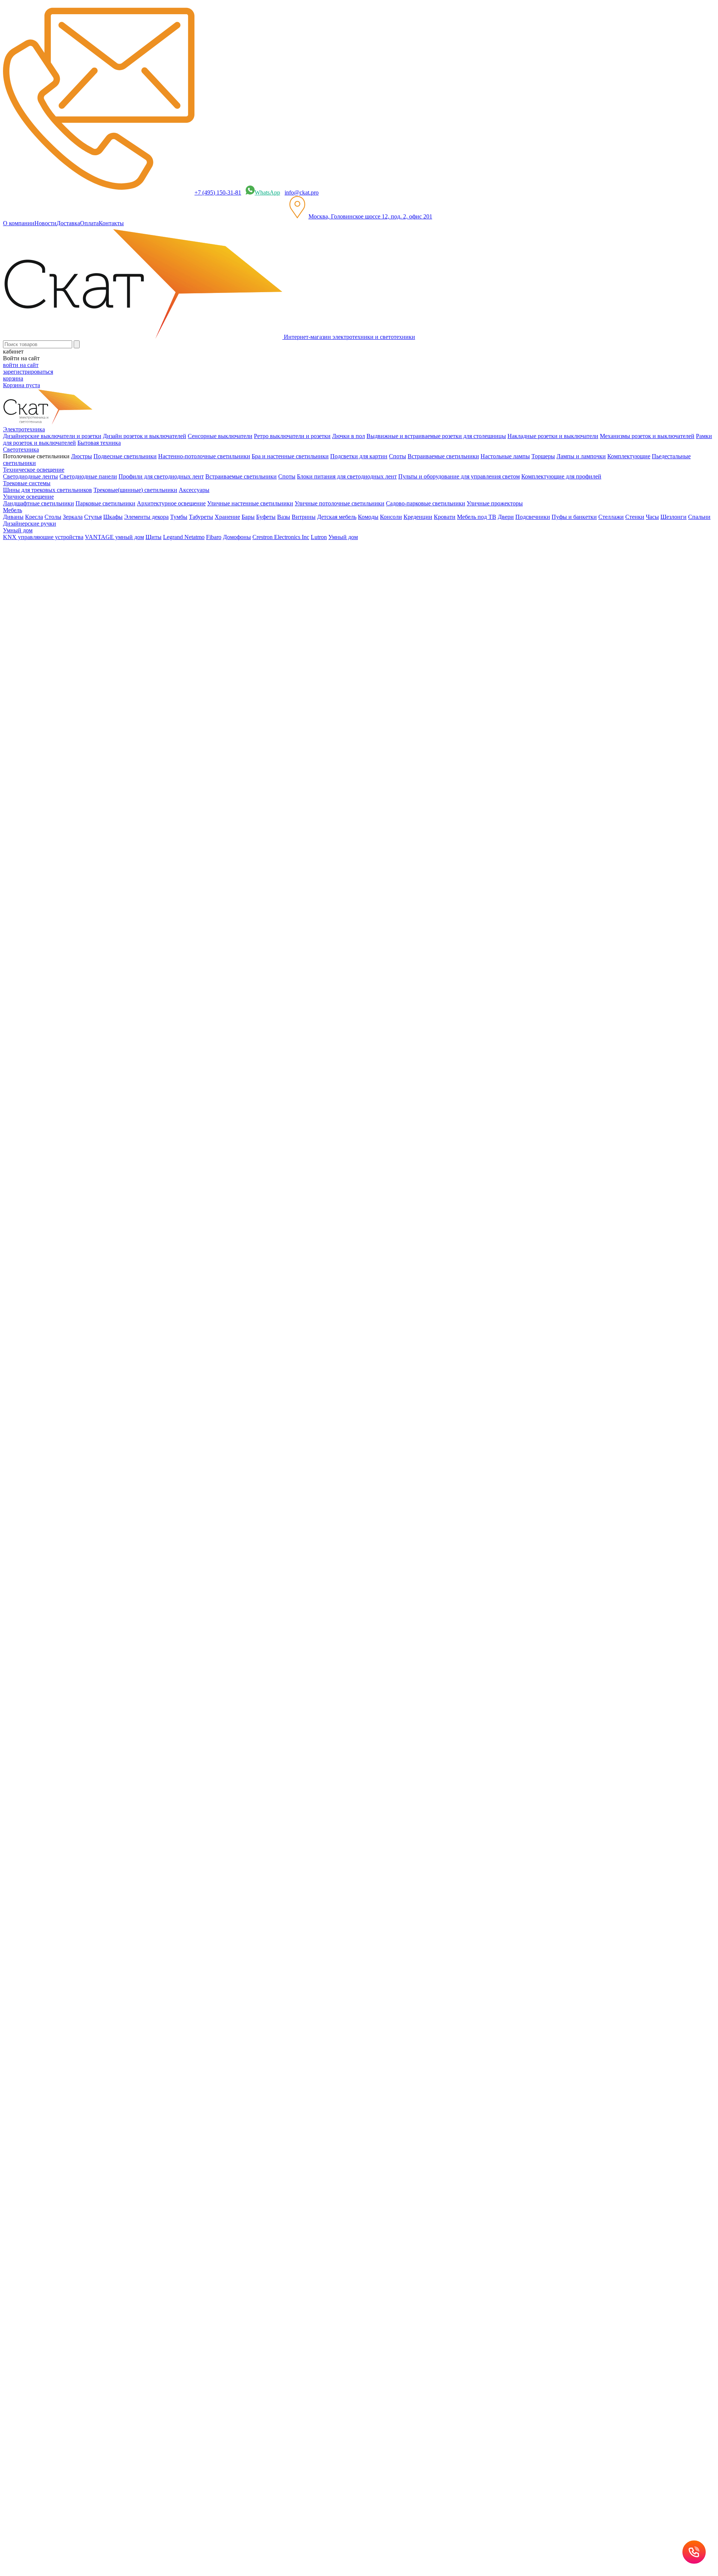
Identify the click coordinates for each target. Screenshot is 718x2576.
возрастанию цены (31, 800)
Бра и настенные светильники (290, 456)
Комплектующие (629, 456)
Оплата (89, 223)
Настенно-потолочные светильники (204, 456)
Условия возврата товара (265, 1482)
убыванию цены (28, 813)
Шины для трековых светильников (47, 490)
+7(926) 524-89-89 (35, 1377)
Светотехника (36, 733)
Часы (652, 517)
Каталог (28, 720)
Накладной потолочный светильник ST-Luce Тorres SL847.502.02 (87, 1011)
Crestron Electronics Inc (281, 537)
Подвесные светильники (125, 456)
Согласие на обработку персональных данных (149, 1544)
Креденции (418, 517)
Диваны (13, 517)
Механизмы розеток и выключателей (647, 436)
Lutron (319, 537)
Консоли (391, 517)
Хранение (227, 517)
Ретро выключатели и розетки (292, 436)
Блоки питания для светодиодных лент (347, 476)
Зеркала (73, 517)
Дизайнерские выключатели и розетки (52, 436)
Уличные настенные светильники (250, 503)
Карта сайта (311, 1482)
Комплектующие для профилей (561, 476)
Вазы (284, 517)
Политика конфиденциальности (165, 1482)
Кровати (445, 517)
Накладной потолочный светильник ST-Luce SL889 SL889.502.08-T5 (91, 869)
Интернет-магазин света (49, 706)
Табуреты (201, 517)
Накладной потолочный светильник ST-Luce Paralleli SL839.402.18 (88, 1068)
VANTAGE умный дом (114, 537)
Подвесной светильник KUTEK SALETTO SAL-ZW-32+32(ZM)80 (58, 593)
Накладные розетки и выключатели (553, 436)
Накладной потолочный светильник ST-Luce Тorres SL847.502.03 (87, 1039)
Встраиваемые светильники (443, 456)
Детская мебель (337, 517)
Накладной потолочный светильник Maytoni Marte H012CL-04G (85, 1210)
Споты (398, 456)
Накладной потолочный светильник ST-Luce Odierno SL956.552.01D (91, 1096)
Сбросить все (20, 855)
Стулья (93, 517)
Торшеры (543, 456)
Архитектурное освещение (171, 503)
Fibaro (214, 537)
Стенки (635, 517)
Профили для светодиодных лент (161, 476)
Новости (45, 223)
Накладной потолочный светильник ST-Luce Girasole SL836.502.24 (89, 926)
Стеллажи (611, 517)
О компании (19, 223)
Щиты (154, 537)
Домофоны (237, 537)
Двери (506, 517)
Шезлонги (673, 517)
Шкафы (113, 517)
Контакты (111, 223)
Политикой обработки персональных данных (262, 1568)
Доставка (68, 223)
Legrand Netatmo (184, 537)
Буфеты (266, 517)
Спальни (699, 517)
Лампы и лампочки (581, 456)
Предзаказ (16, 884)
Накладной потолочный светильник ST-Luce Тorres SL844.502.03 (87, 983)
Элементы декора (146, 517)
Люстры (82, 456)
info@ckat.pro (302, 192)
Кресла (34, 517)
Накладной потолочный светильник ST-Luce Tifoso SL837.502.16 (86, 954)
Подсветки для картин (359, 456)
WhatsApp (267, 192)
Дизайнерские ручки (30, 524)
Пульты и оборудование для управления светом (459, 476)
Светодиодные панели (88, 476)
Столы (53, 517)
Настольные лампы (505, 456)
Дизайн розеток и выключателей (145, 436)
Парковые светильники (105, 503)
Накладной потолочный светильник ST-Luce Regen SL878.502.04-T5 (91, 1125)
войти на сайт (21, 365)
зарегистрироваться (28, 372)
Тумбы (179, 517)
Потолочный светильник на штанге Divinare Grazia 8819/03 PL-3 (85, 1182)
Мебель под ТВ (477, 517)
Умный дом (343, 537)
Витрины (304, 517)
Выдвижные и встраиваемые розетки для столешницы (436, 436)
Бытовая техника (99, 443)
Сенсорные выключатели (220, 436)
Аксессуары (194, 490)
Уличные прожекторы (495, 503)
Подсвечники (533, 517)
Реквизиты (220, 1482)
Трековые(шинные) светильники (135, 490)
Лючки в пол (349, 436)
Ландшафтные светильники (39, 503)
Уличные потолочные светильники (340, 503)
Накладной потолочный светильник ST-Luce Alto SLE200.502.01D (88, 1153)
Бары (248, 517)
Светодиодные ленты (30, 476)
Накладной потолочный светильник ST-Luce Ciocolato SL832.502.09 (90, 897)
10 (21, 1325)
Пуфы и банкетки (574, 517)
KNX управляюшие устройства (43, 537)
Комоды (368, 517)
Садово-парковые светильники (426, 503)
